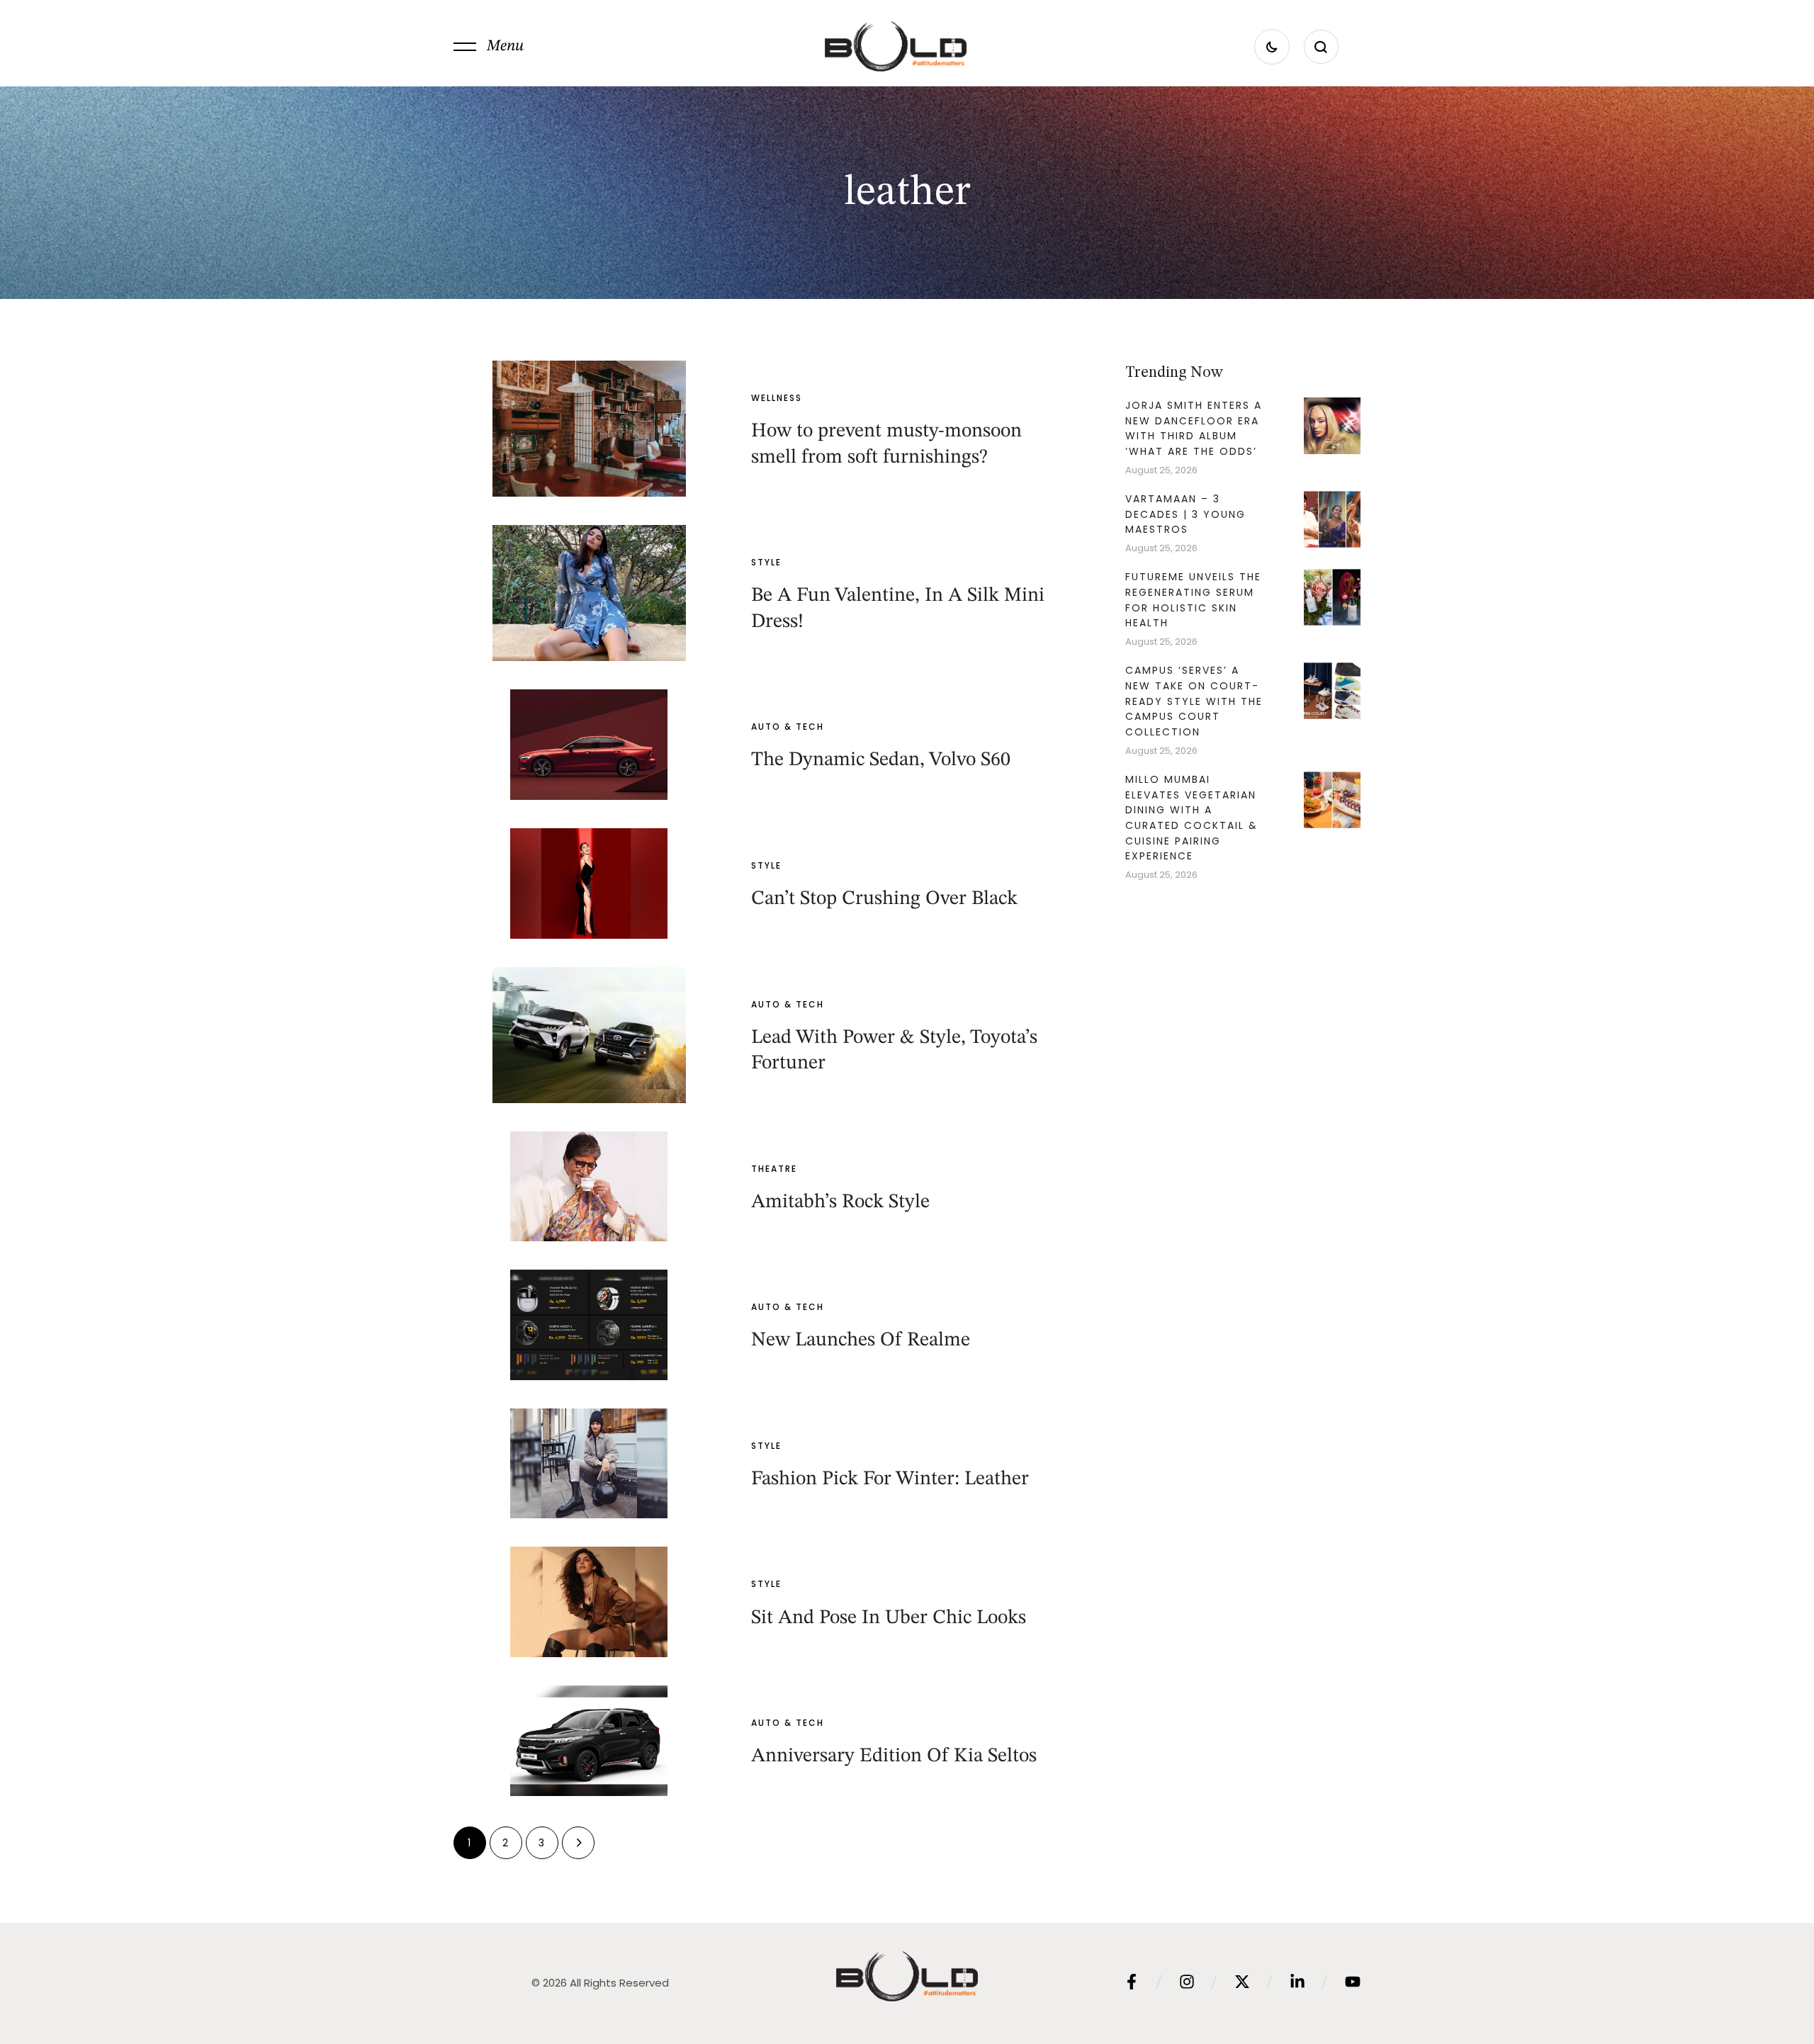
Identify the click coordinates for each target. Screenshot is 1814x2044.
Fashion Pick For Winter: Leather (890, 1479)
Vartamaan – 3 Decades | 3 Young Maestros (1185, 514)
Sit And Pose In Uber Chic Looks (889, 1618)
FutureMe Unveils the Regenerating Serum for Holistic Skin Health (1193, 600)
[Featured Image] (589, 429)
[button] (489, 47)
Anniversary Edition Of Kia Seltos (894, 1756)
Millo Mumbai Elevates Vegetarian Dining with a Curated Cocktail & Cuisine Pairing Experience (1192, 818)
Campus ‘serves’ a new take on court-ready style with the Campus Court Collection (1194, 701)
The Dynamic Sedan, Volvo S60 (881, 760)
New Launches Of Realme (861, 1340)
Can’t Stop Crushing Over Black (884, 899)
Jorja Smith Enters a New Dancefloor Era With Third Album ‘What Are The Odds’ (1194, 428)
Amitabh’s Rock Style (840, 1202)
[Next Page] (578, 1843)
